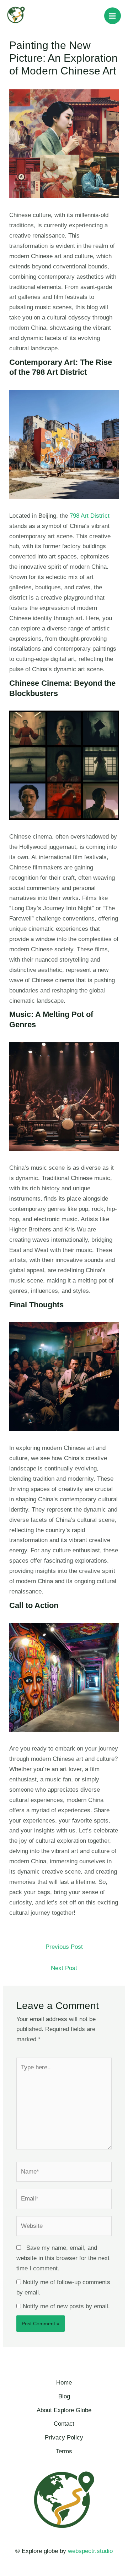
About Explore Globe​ (64, 2410)
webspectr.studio (90, 2551)
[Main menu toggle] (113, 16)
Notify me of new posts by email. (66, 2306)
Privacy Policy (64, 2438)
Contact (64, 2424)
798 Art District (89, 516)
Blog (64, 2396)
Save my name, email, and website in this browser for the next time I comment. (63, 2258)
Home (64, 2383)
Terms (64, 2451)
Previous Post (64, 1947)
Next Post (64, 1968)
